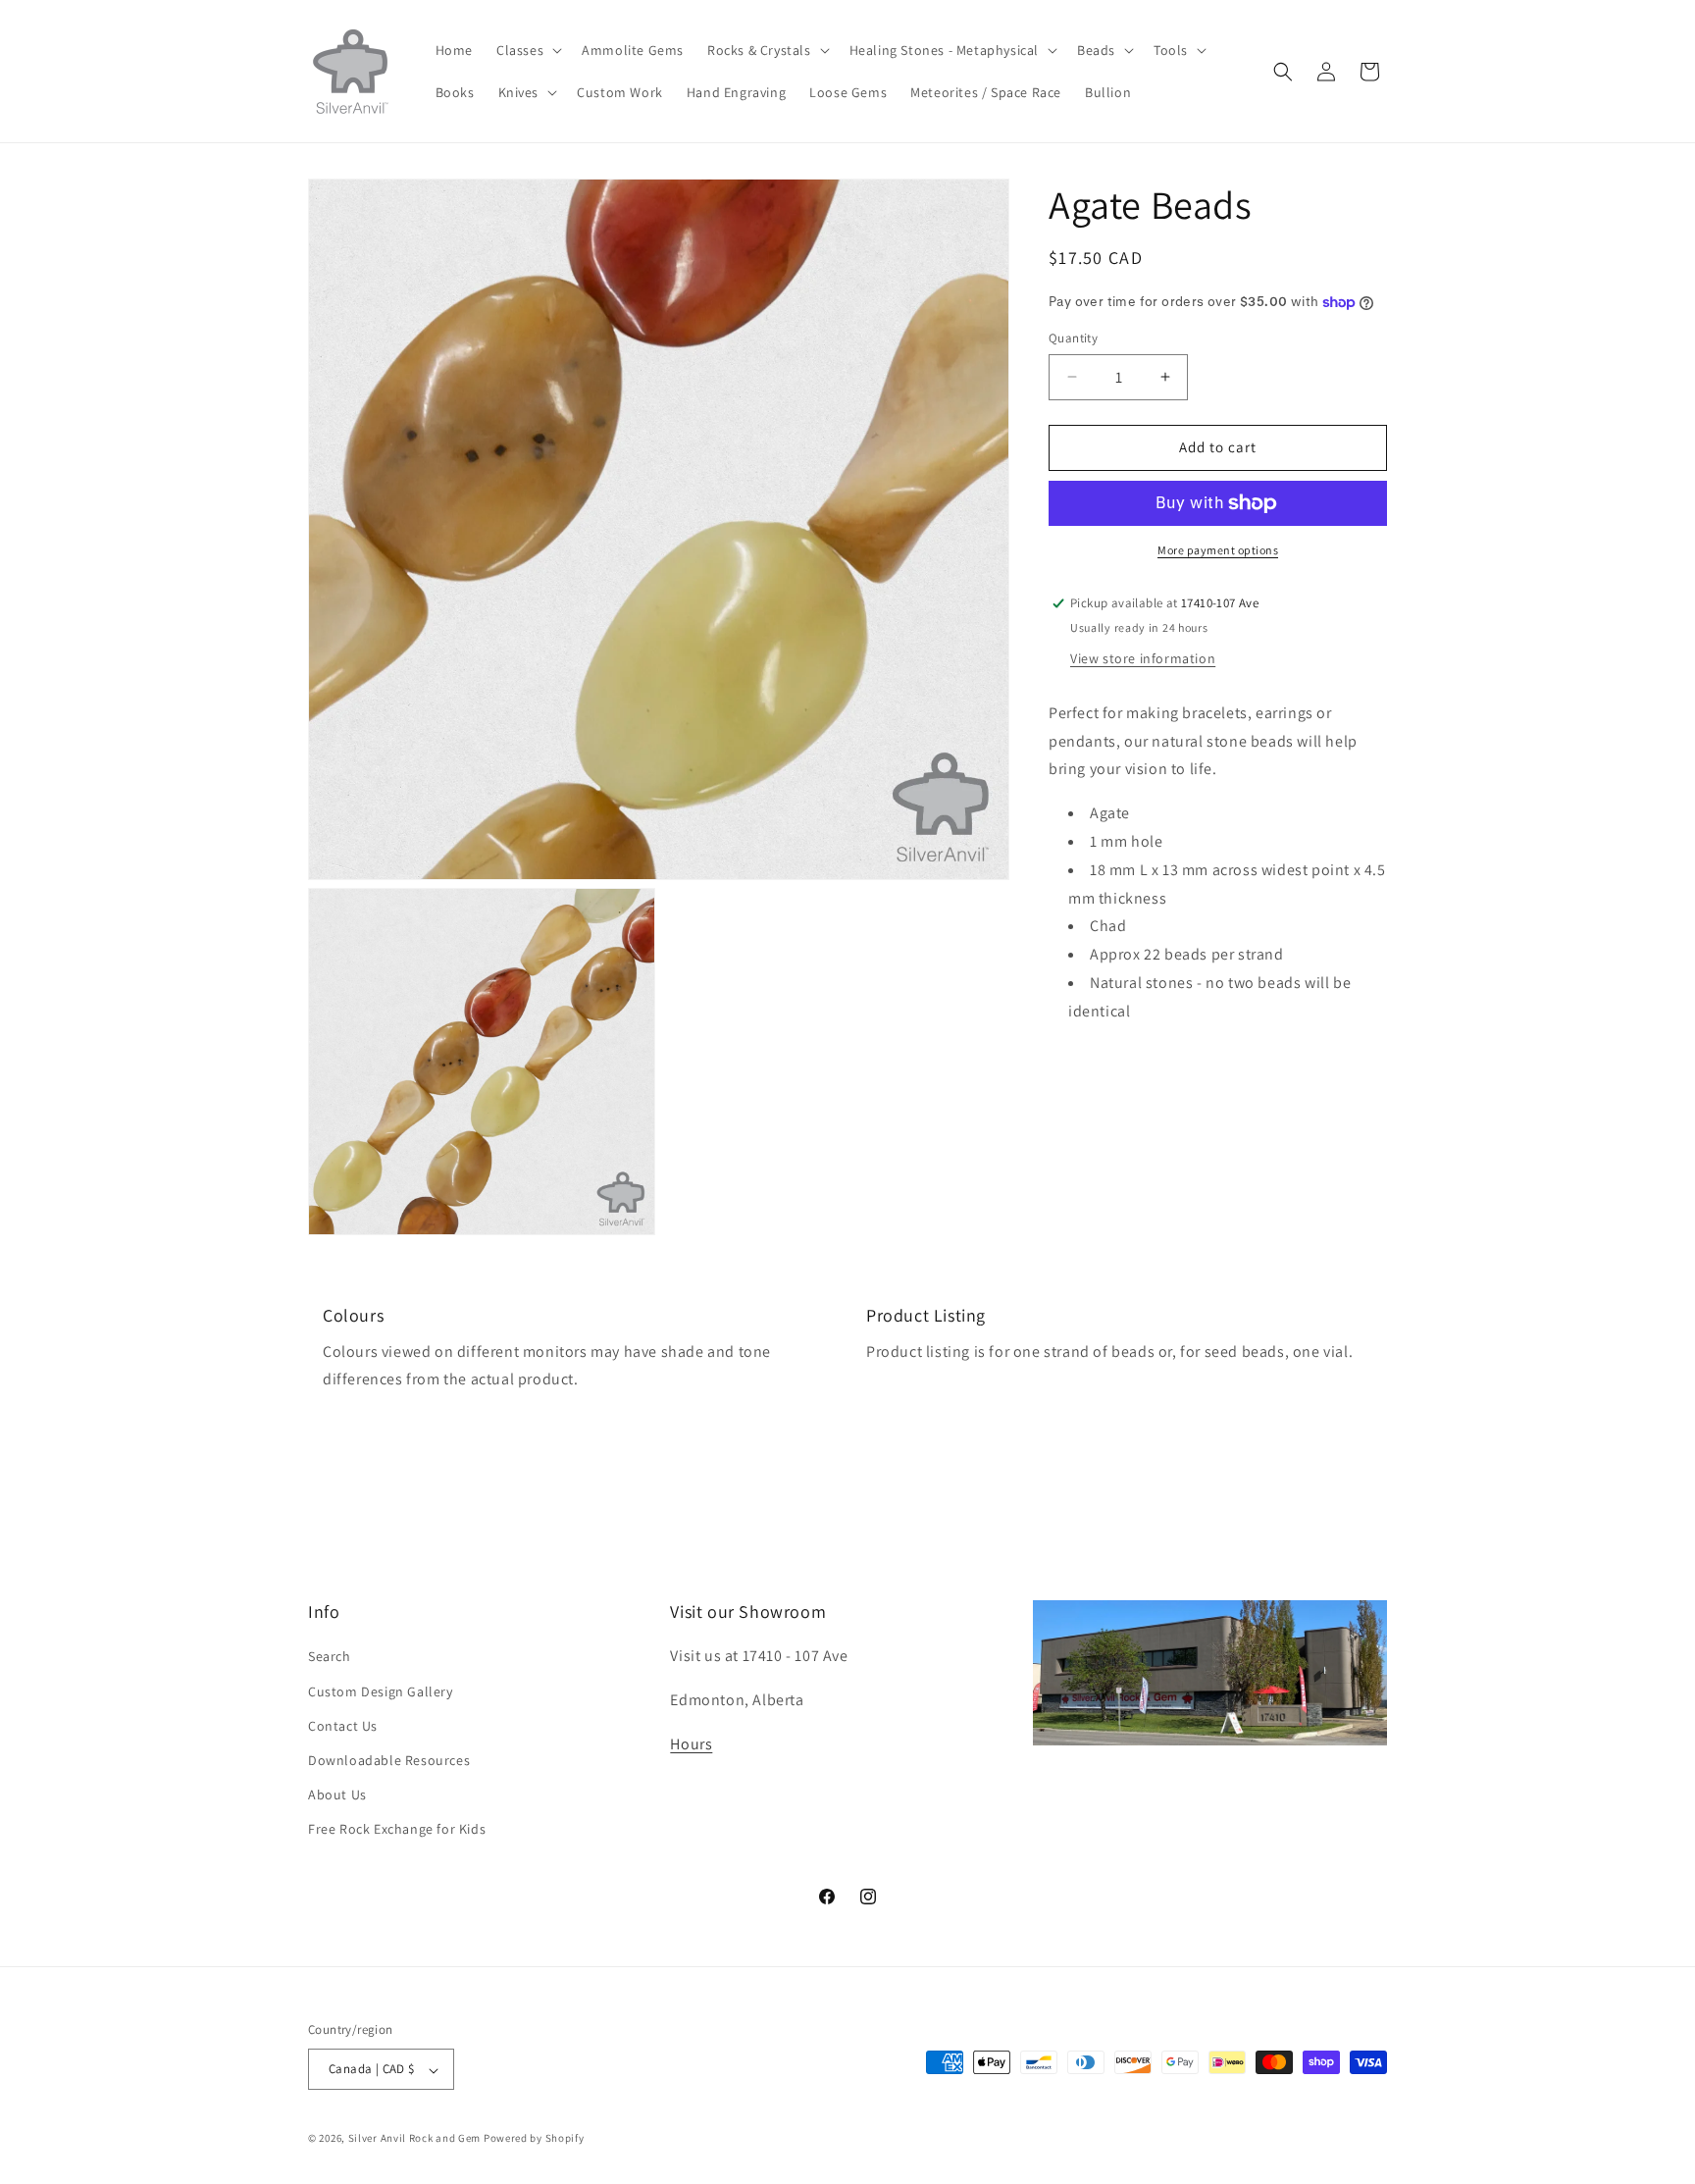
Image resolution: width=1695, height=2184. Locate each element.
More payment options (1218, 550)
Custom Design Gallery (381, 1690)
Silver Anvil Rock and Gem (415, 2139)
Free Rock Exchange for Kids (397, 1829)
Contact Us (343, 1725)
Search (330, 1656)
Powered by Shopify (534, 2139)
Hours (691, 1744)
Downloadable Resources (389, 1760)
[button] (527, 50)
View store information (1143, 658)
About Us (337, 1794)
